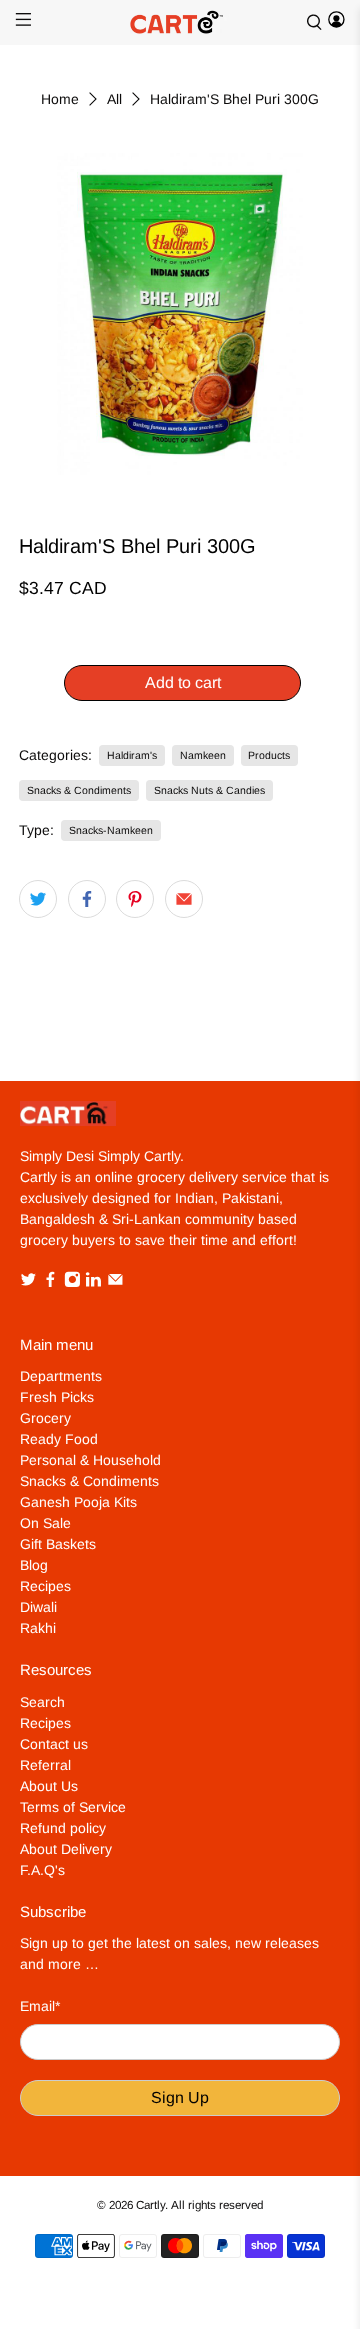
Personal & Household (90, 1460)
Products (269, 755)
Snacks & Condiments (79, 790)
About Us (49, 1786)
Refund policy (63, 1828)
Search (42, 1702)
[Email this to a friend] (184, 899)
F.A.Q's (42, 1870)
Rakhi (38, 1628)
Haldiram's (132, 755)
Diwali (38, 1607)
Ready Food (59, 1439)
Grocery (45, 1418)
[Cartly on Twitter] (28, 1283)
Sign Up (180, 2097)
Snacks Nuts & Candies (209, 790)
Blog (34, 1565)
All (114, 99)
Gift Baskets (58, 1544)
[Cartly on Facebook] (50, 1283)
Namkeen (203, 755)
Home (60, 99)
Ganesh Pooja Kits (78, 1502)
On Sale (45, 1523)
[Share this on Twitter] (38, 899)
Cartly (150, 2204)
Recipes (45, 1586)
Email (40, 2006)
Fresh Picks (57, 1397)
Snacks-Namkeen (111, 830)
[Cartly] (180, 22)
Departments (61, 1376)
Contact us (54, 1744)
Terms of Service (73, 1807)
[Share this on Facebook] (87, 899)
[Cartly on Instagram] (72, 1283)
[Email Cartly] (115, 1283)
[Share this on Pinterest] (135, 899)
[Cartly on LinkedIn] (93, 1283)
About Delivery (66, 1849)
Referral (45, 1765)
